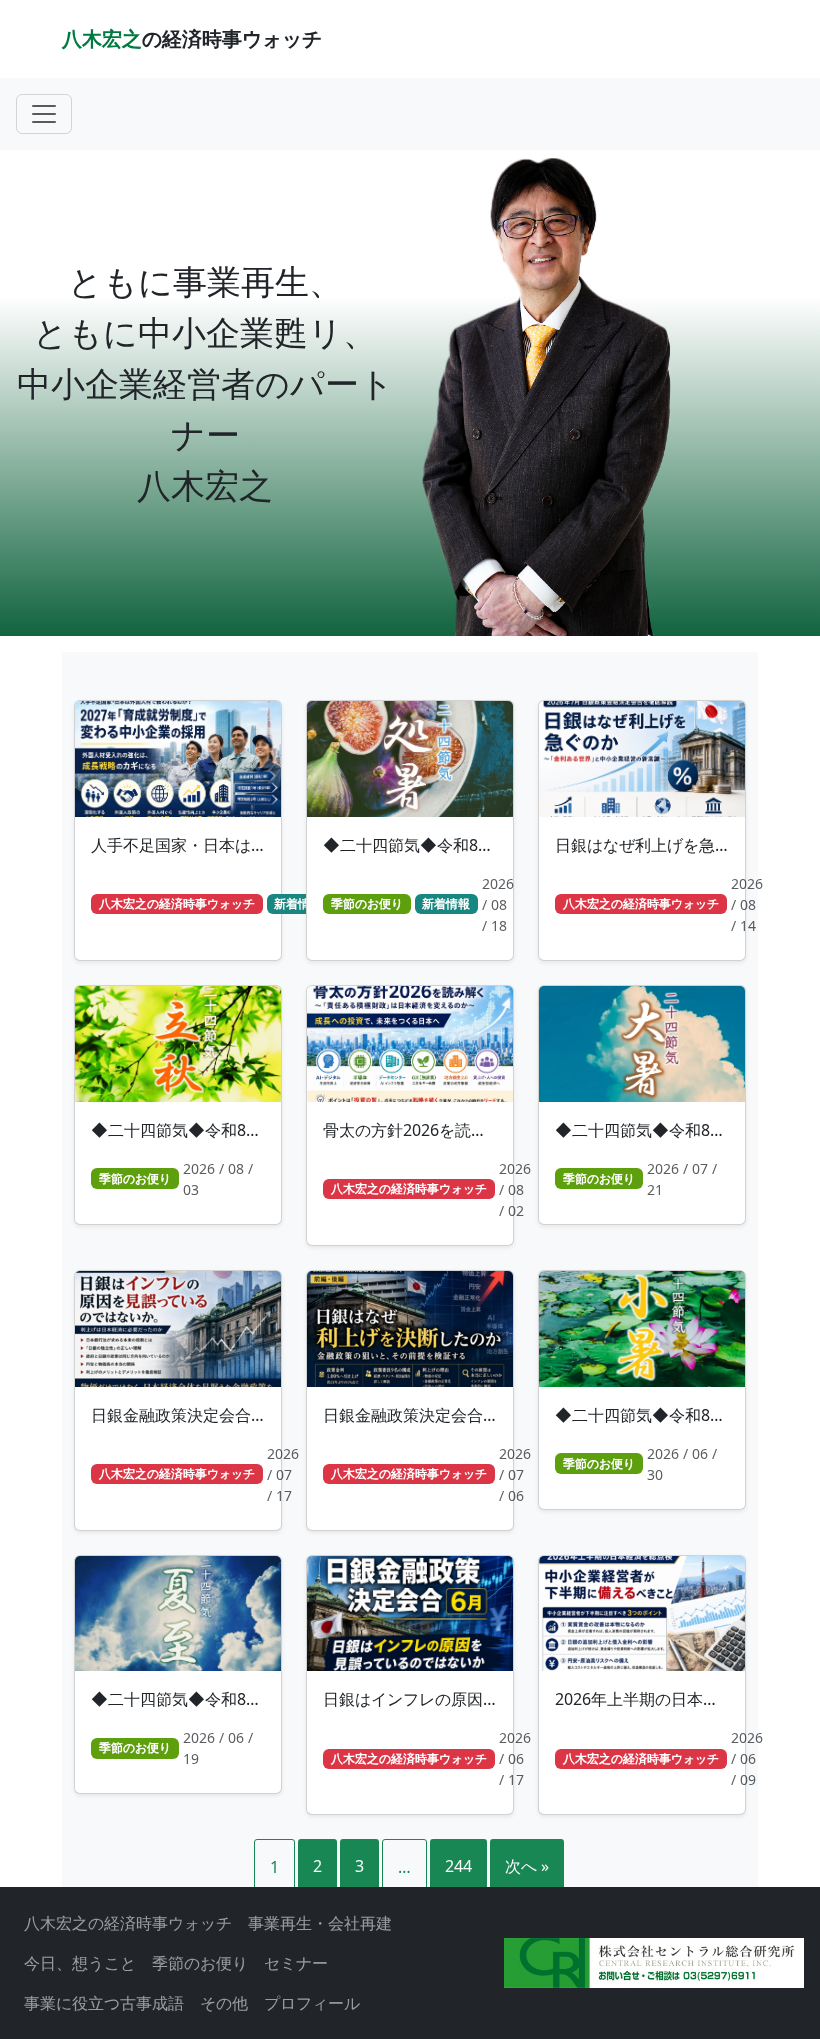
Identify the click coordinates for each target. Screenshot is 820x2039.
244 (458, 1866)
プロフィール (312, 2003)
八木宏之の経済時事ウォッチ (128, 1923)
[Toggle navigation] (44, 114)
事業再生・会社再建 (320, 1923)
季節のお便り (200, 1963)
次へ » (527, 1866)
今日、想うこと (80, 1963)
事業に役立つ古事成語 (104, 2003)
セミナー (296, 1963)
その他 (224, 2003)
